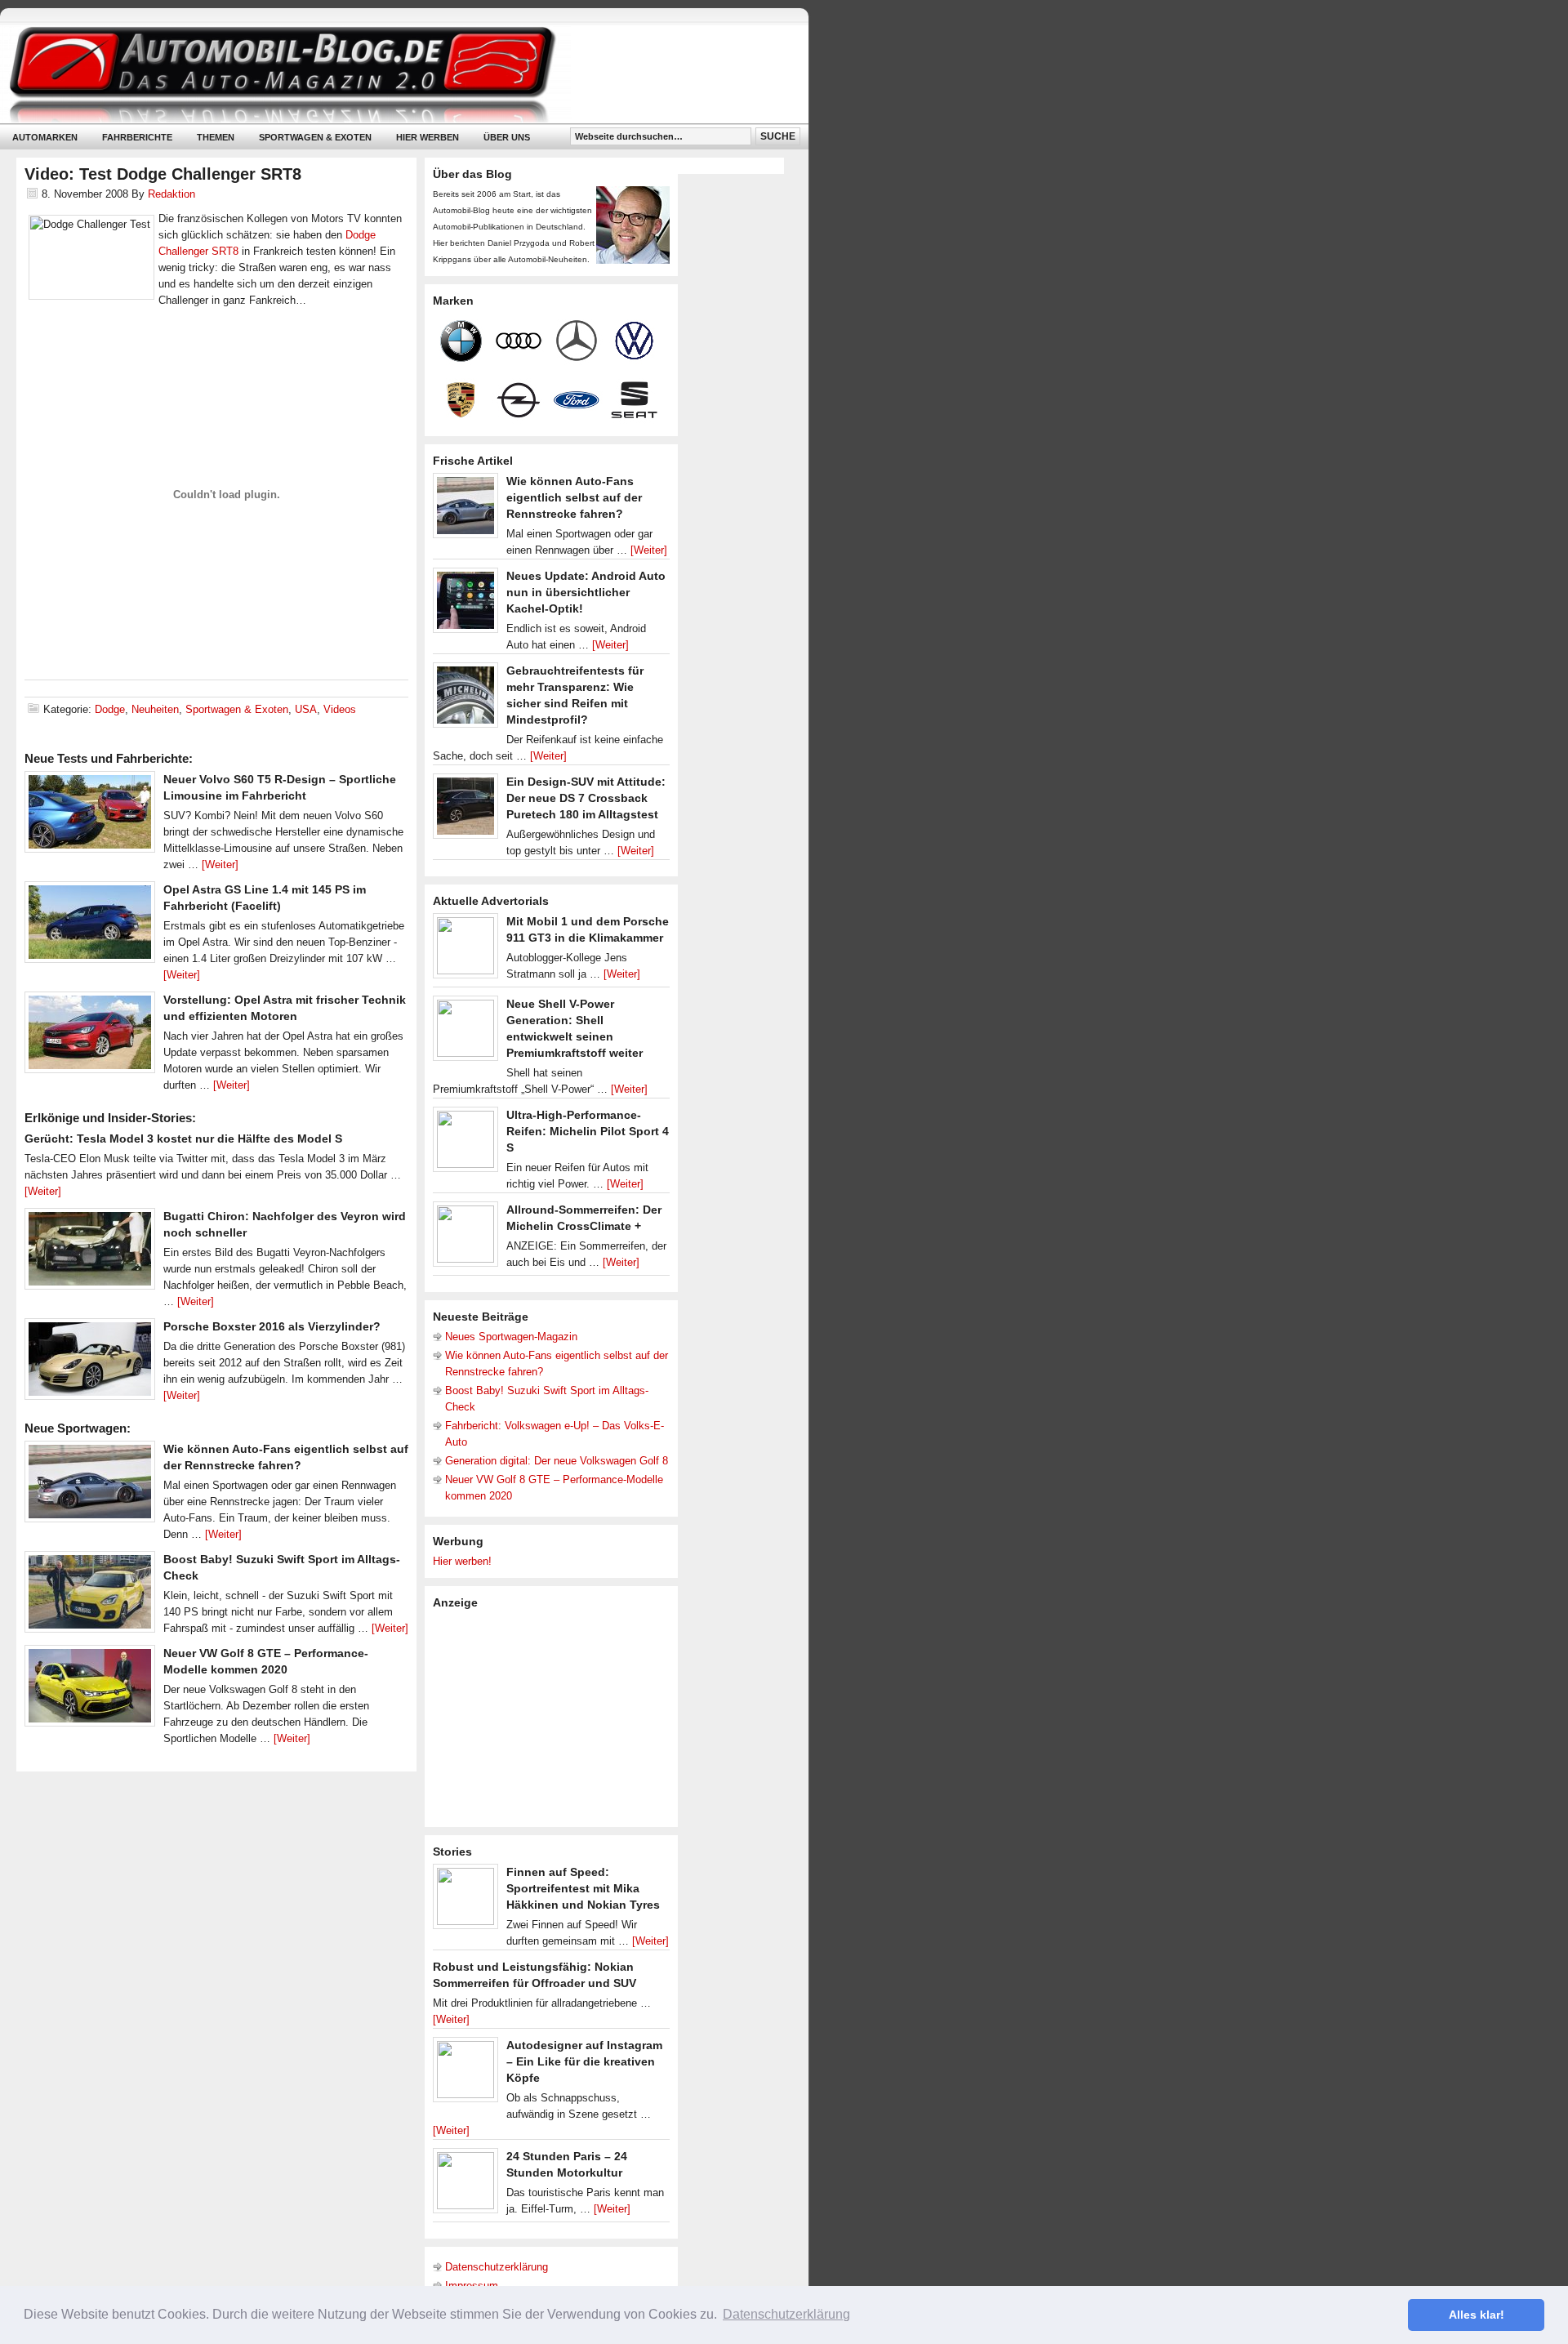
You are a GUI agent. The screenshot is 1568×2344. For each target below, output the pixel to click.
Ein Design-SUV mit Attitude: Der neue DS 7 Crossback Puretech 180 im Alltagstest (586, 798)
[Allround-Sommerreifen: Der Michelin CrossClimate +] (465, 1238)
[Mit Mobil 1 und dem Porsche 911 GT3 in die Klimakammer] (465, 950)
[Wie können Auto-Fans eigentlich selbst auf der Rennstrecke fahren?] (90, 1486)
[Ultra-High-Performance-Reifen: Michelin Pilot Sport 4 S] (465, 1143)
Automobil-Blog (392, 74)
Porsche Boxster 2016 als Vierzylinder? (272, 1326)
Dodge (110, 709)
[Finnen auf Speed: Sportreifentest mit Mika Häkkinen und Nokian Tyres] (465, 1901)
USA (306, 709)
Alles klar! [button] (1477, 2315)
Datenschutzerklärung (497, 2267)
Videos (340, 709)
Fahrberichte (137, 137)
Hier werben (428, 137)
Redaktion (171, 194)
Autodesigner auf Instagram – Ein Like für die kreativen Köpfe (584, 2061)
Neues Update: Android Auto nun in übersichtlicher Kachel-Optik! (586, 592)
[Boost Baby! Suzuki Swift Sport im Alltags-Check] (90, 1596)
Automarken (45, 137)
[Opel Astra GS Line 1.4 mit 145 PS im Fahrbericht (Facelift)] (90, 926)
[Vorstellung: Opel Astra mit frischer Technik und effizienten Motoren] (90, 1036)
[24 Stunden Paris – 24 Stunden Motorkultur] (465, 2185)
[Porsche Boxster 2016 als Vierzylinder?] (90, 1363)
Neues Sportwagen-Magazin (511, 1337)
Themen (216, 137)
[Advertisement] (555, 1717)
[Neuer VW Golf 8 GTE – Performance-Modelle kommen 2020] (90, 1690)
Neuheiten (155, 709)
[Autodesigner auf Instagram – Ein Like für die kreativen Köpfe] (465, 2074)
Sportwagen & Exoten (315, 137)
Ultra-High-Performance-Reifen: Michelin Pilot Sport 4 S (588, 1131)
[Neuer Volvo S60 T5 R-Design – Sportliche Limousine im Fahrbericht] (90, 816)
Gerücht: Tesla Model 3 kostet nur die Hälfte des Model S (183, 1139)
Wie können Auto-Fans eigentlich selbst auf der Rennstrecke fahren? (574, 497)
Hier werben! (462, 1561)
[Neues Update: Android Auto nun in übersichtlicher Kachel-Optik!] (465, 604)
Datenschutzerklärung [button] (786, 2314)
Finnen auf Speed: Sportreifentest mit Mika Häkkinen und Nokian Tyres (583, 1888)
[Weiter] (220, 865)
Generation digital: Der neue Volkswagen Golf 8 (557, 1461)
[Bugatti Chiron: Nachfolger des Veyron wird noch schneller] (90, 1253)
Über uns (507, 137)
